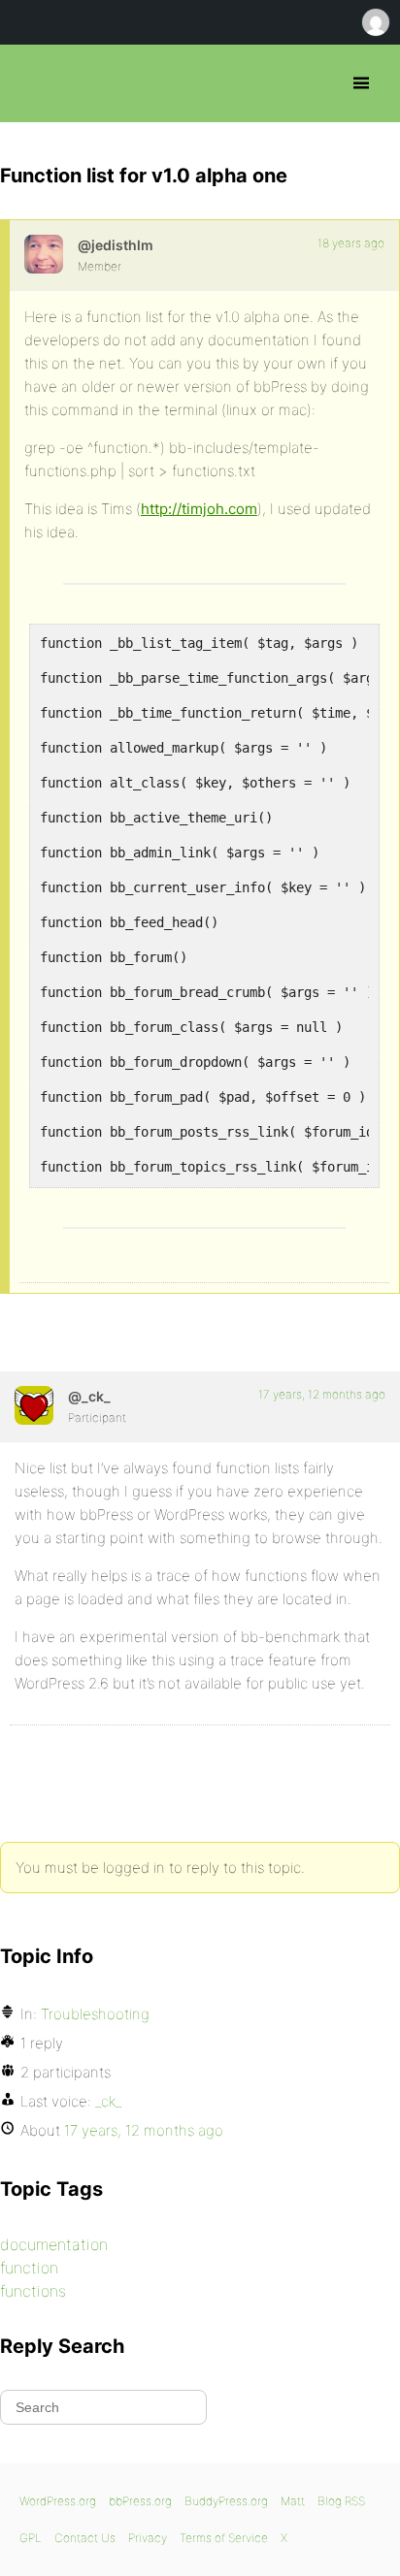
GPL (31, 2538)
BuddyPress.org (226, 2501)
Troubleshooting (95, 2014)
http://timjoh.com (199, 509)
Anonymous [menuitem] (375, 22)
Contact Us (85, 2538)
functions (33, 2291)
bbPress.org (32, 83)
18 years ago (351, 243)
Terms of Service (224, 2538)
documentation (54, 2244)
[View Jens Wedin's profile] (44, 254)
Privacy (148, 2538)
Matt (293, 2501)
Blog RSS (341, 2501)
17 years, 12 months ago (322, 1394)
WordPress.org (58, 2501)
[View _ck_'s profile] (34, 1405)
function (29, 2268)
